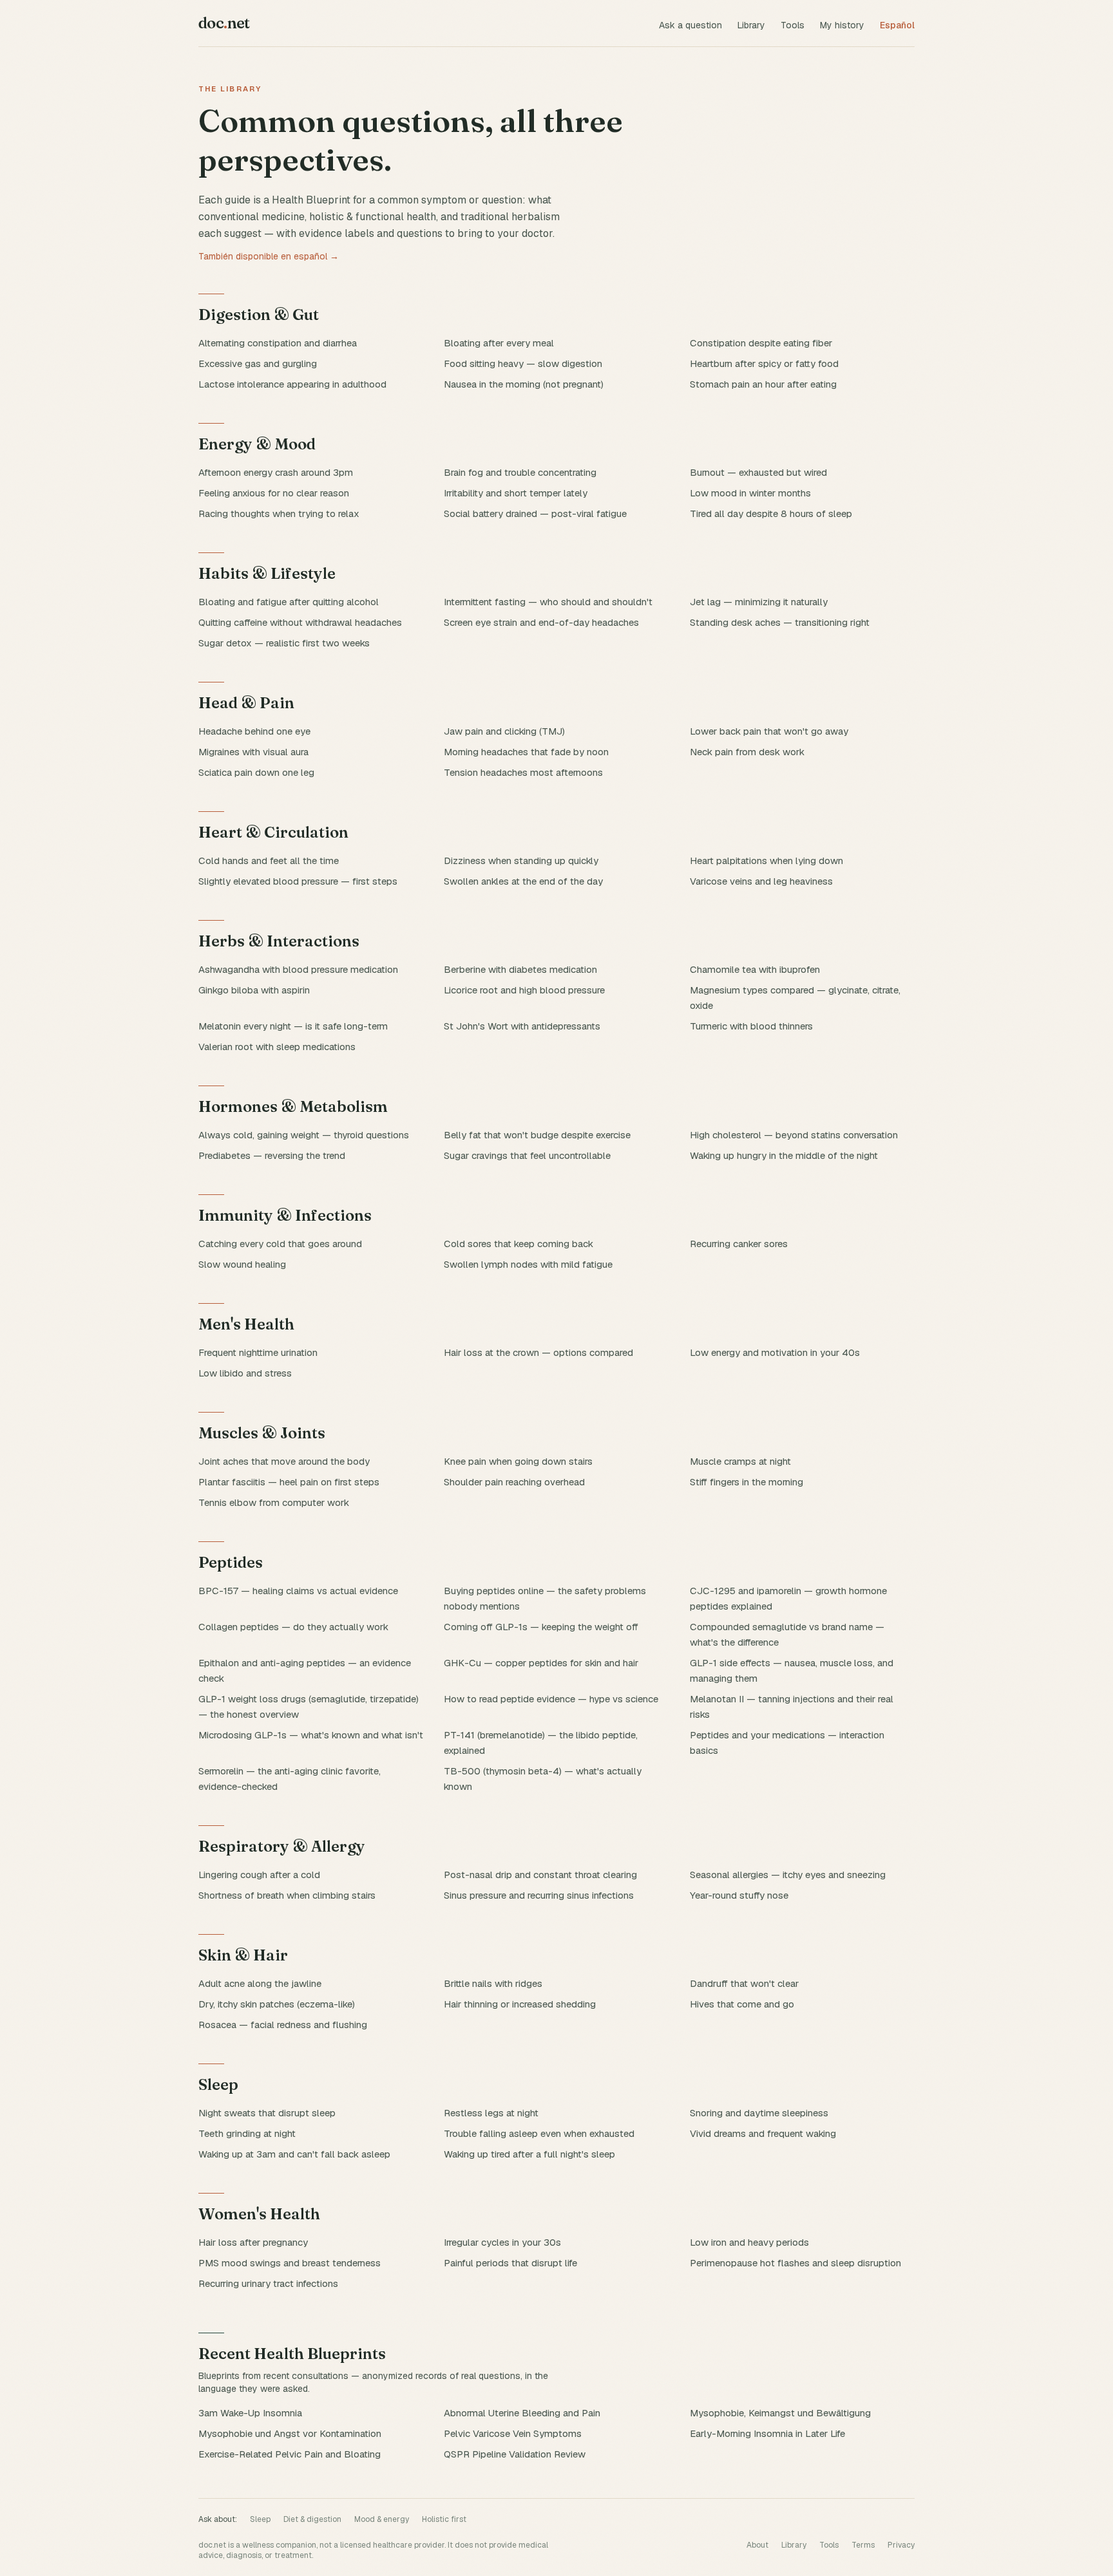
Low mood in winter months (750, 493)
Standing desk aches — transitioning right (780, 622)
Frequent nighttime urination (258, 1352)
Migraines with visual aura (253, 752)
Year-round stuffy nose (739, 1895)
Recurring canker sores (739, 1244)
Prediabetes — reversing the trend (272, 1155)
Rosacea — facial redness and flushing (283, 2025)
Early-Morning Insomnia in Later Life (767, 2433)
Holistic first (444, 2519)
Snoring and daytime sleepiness (759, 2113)
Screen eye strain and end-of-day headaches (541, 622)
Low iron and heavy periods (749, 2242)
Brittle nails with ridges (493, 1983)
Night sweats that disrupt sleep (267, 2113)
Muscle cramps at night (740, 1461)
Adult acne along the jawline (260, 1983)
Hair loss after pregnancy (253, 2242)
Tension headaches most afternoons (523, 772)
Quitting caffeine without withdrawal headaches (300, 622)
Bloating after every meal (499, 343)
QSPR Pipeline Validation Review (515, 2454)
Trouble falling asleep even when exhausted (539, 2133)
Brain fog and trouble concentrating (520, 472)
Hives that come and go (742, 2004)
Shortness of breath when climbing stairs (287, 1895)
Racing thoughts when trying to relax (279, 513)
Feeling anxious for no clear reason (274, 493)
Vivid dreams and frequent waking (763, 2133)
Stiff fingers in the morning (747, 1482)
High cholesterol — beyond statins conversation (794, 1135)
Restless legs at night (491, 2113)
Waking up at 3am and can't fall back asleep (294, 2154)
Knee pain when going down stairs (518, 1461)
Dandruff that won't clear (744, 1983)
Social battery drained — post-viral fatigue (535, 513)
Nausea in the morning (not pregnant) (524, 384)
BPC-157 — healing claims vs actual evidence (298, 1591)
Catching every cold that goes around (280, 1244)
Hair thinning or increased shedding (520, 2004)
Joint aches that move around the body (284, 1461)
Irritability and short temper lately (516, 493)
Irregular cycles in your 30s (502, 2242)
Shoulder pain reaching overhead (514, 1482)
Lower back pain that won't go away (769, 731)
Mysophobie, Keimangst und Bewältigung (780, 2413)
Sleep (260, 2519)
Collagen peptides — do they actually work (293, 1627)
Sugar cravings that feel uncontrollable (527, 1155)
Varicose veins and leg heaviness (761, 881)
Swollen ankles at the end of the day (523, 881)
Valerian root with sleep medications (277, 1047)
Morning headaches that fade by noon (526, 752)
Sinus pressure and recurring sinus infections (539, 1895)
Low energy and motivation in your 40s (775, 1352)
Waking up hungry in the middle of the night (784, 1155)
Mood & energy (382, 2519)
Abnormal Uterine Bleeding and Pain (522, 2413)
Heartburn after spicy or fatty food (764, 363)
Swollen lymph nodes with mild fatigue (528, 1264)
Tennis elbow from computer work (274, 1502)
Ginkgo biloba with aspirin (254, 990)
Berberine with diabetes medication (520, 969)
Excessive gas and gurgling (258, 363)
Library (751, 25)
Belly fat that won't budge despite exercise (537, 1135)
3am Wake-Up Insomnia (250, 2413)
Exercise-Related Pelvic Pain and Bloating (290, 2454)
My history (842, 25)
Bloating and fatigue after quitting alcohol (289, 602)
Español (897, 25)
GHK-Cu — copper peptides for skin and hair (541, 1663)
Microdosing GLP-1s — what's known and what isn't (311, 1735)
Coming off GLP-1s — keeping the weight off (541, 1627)
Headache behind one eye (254, 731)
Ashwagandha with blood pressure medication (298, 969)
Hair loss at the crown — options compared (538, 1352)
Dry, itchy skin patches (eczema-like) (277, 2004)
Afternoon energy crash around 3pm (276, 472)
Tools (793, 25)
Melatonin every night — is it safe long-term (293, 1026)
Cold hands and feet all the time (269, 860)
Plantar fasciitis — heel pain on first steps (289, 1482)
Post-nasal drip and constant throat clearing (540, 1875)
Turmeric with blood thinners (751, 1026)
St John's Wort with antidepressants (522, 1026)
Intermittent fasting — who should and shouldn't (548, 602)
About (757, 2545)
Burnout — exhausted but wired (758, 472)
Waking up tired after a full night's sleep (529, 2154)
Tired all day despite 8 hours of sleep (771, 513)
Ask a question (690, 25)
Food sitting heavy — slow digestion (523, 363)
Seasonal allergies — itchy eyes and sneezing (788, 1875)
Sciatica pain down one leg (256, 772)
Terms (863, 2545)
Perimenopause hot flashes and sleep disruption (795, 2263)
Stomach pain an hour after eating (763, 384)
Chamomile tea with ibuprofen (755, 969)
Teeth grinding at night (247, 2133)
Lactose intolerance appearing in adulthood (292, 384)
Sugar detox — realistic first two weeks (284, 643)
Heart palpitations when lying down (766, 860)
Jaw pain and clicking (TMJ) (504, 731)
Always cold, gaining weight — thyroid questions (304, 1135)
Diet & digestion (312, 2519)
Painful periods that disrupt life (510, 2263)
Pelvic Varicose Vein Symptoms (513, 2433)
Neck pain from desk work (747, 752)
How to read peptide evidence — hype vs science (551, 1699)
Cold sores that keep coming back (518, 1244)
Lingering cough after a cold (259, 1875)
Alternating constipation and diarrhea (278, 343)
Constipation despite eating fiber (761, 343)
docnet (224, 23)
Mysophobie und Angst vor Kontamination (290, 2433)
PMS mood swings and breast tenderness (290, 2263)
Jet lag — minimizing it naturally (759, 602)
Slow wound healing (242, 1264)
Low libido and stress (245, 1373)
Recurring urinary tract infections (268, 2283)
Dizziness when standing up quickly (521, 860)
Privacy (901, 2545)
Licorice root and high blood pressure (524, 990)
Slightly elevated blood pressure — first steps (298, 881)
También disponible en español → (269, 256)
